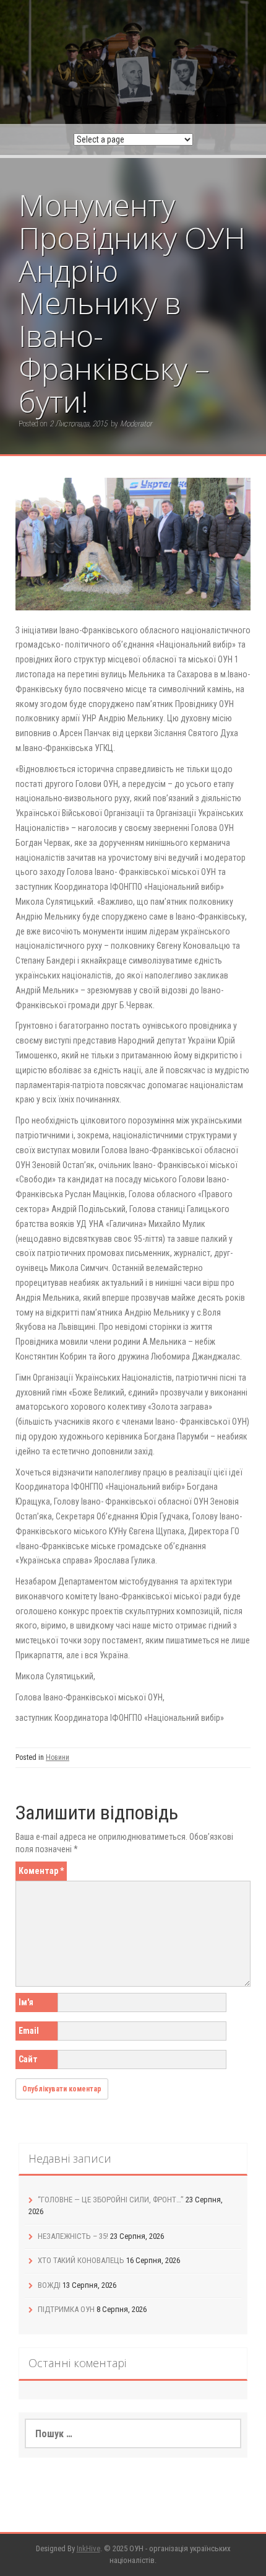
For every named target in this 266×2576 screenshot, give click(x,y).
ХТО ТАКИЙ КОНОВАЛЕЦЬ (81, 2260)
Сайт (28, 2059)
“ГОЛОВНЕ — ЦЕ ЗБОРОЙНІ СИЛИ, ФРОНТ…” (111, 2200)
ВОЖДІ (49, 2285)
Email (29, 2031)
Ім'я (26, 2002)
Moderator (136, 424)
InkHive (88, 2548)
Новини (58, 1757)
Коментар (41, 1871)
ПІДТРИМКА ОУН (66, 2309)
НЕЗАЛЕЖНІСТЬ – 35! (73, 2236)
